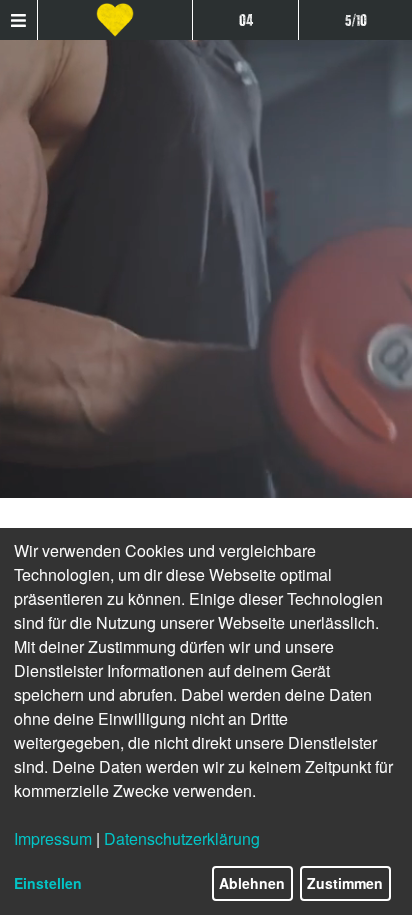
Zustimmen (345, 883)
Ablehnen (252, 883)
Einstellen (48, 883)
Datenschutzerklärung (182, 838)
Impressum (53, 838)
